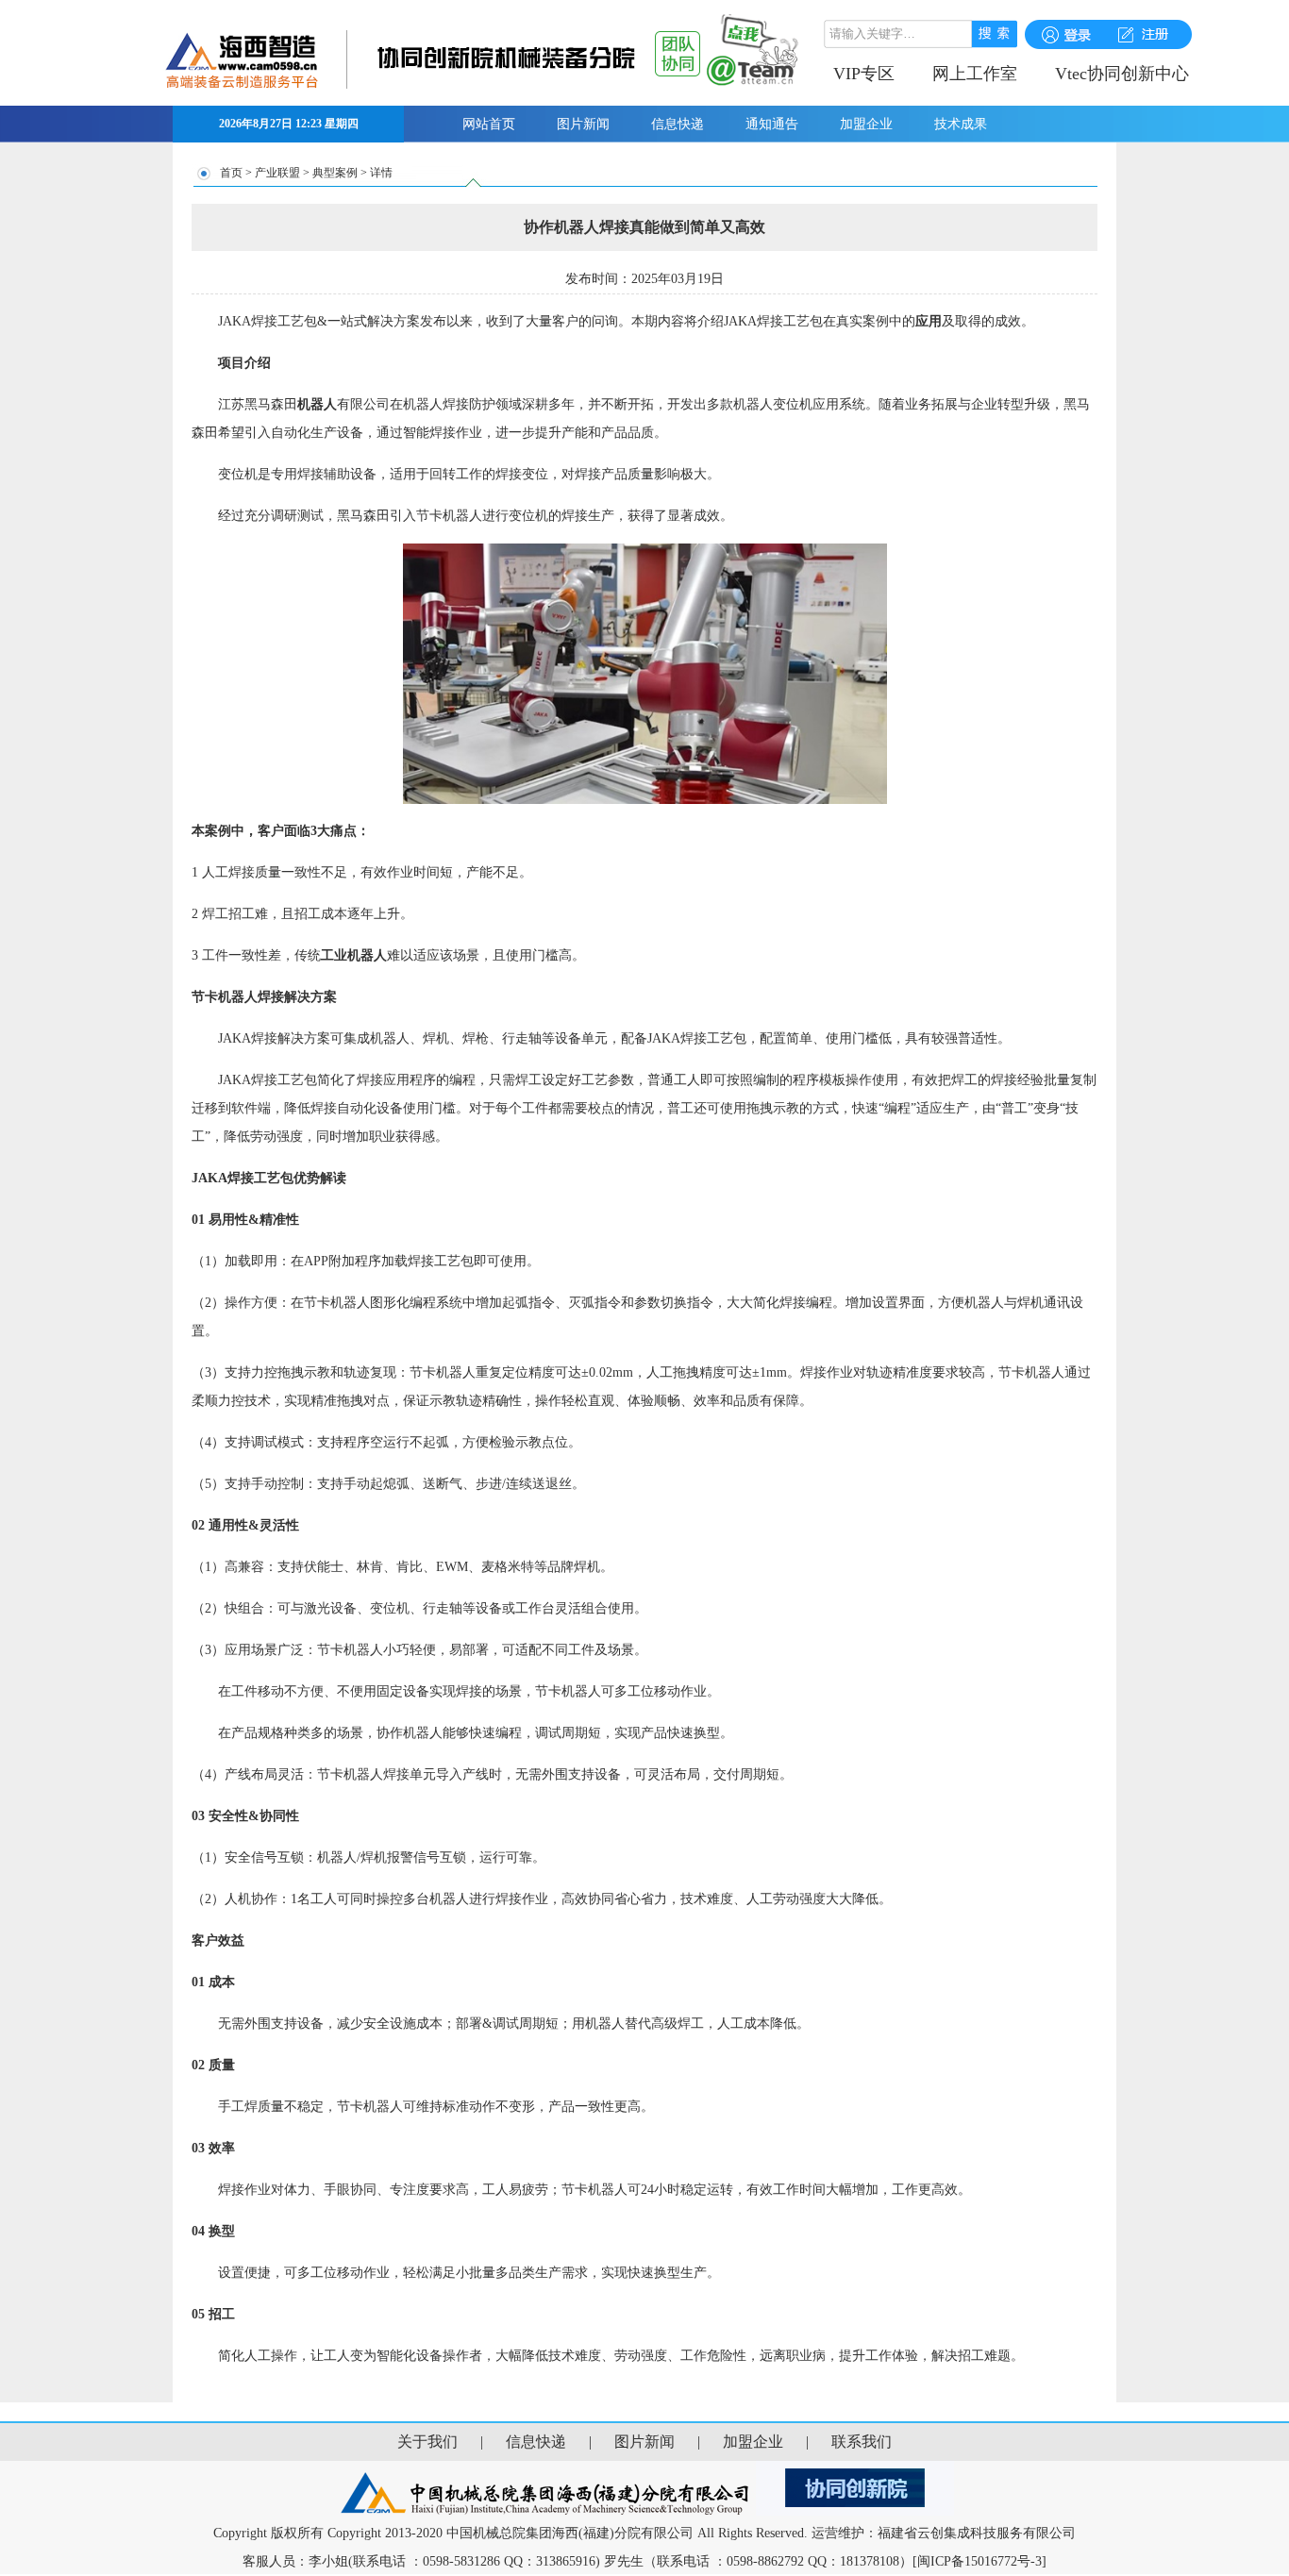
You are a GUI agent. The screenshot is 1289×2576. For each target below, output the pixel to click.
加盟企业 (866, 124)
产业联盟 (277, 173)
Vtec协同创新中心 (1122, 74)
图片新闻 (583, 124)
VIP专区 (864, 74)
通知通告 (772, 124)
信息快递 (678, 124)
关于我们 (427, 2442)
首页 (231, 173)
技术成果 (961, 124)
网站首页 (489, 124)
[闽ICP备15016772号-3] (979, 2561)
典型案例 (335, 173)
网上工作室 (975, 74)
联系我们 (862, 2442)
